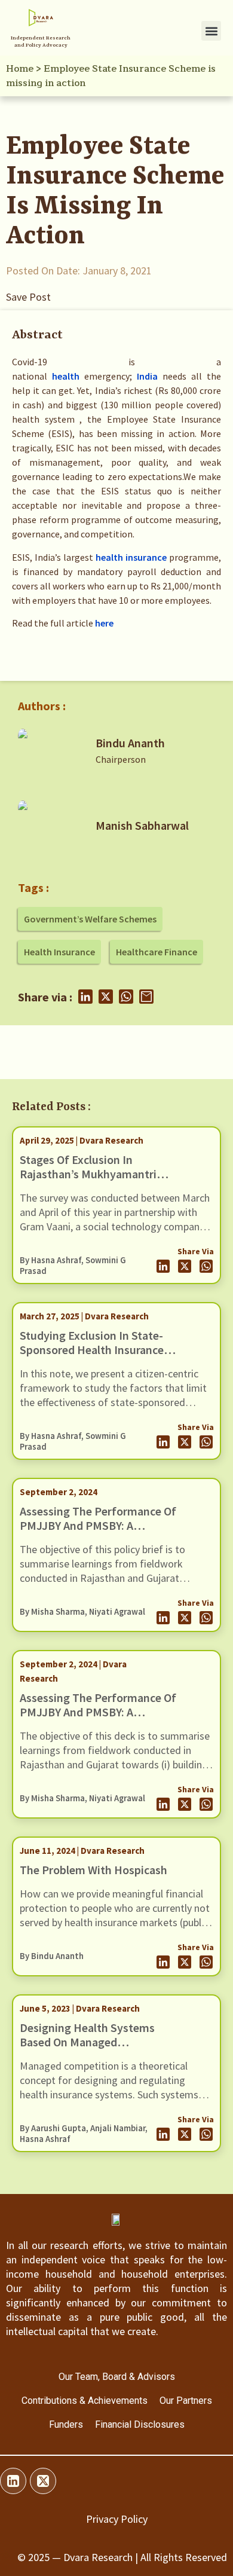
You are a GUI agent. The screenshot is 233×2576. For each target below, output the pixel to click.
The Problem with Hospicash (93, 1870)
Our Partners (186, 2401)
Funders (66, 2424)
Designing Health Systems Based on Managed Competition (87, 2042)
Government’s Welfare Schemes (90, 919)
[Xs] (43, 2481)
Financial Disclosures (140, 2424)
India (147, 376)
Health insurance (59, 952)
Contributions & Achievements (85, 2401)
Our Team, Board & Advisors (117, 2377)
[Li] (13, 2481)
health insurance (131, 557)
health (66, 376)
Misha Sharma (58, 1612)
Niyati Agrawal (117, 1612)
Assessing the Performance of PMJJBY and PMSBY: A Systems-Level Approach (98, 1525)
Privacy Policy (117, 2519)
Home (20, 69)
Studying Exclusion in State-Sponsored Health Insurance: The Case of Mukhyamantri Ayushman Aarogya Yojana (93, 1357)
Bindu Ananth (130, 743)
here (104, 623)
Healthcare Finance (157, 952)
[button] (211, 31)
